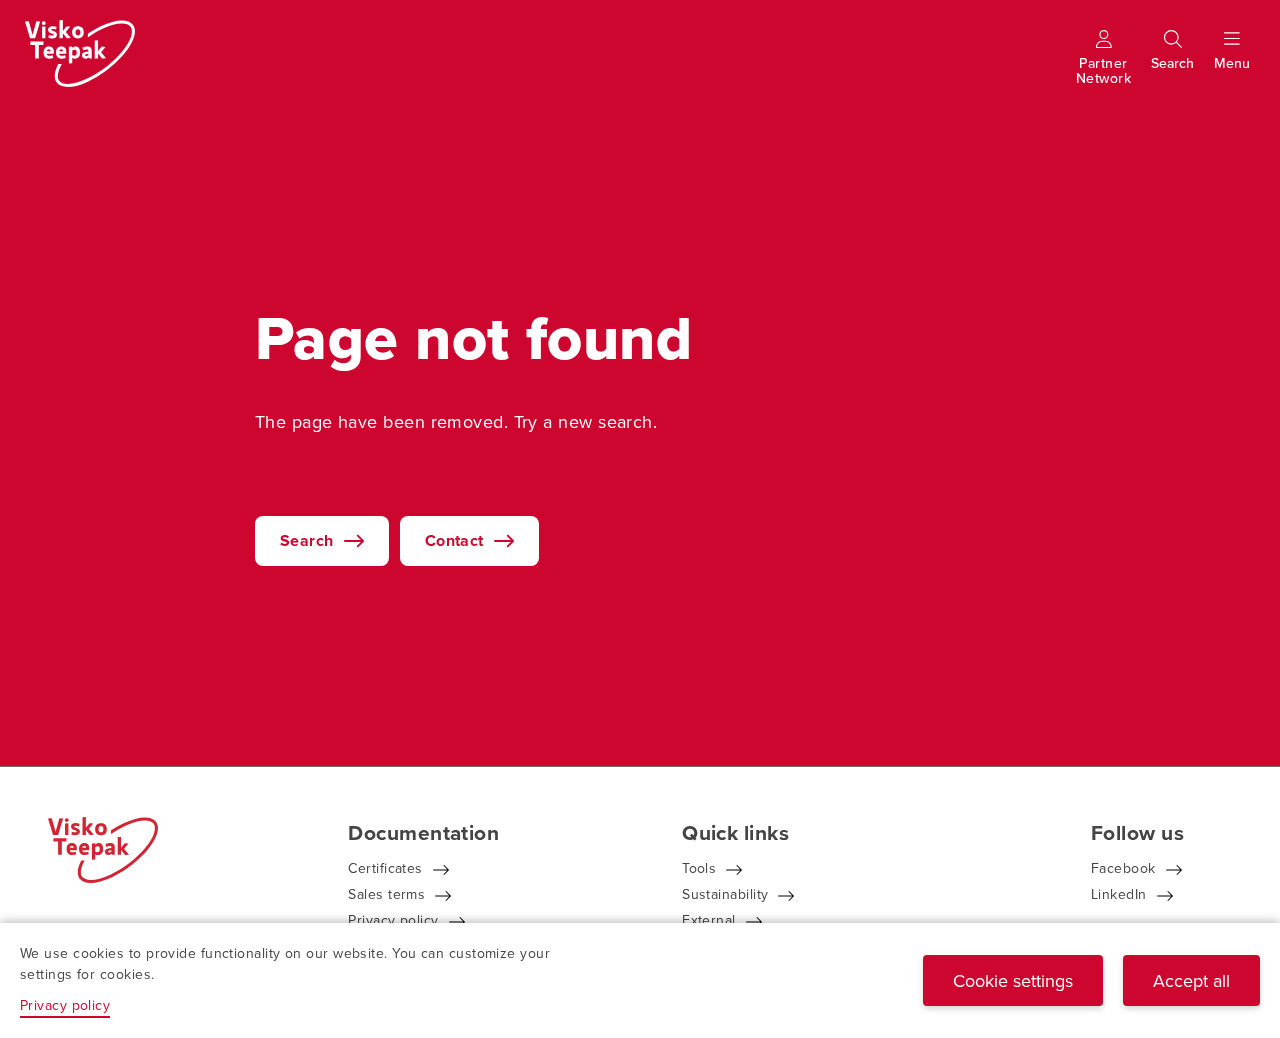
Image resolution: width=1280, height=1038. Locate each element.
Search (307, 540)
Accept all (1191, 980)
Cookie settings (1013, 980)
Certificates (385, 868)
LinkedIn (1119, 894)
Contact (454, 540)
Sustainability (725, 894)
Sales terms (386, 894)
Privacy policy (393, 920)
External (709, 920)
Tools (699, 868)
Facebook (1123, 868)
